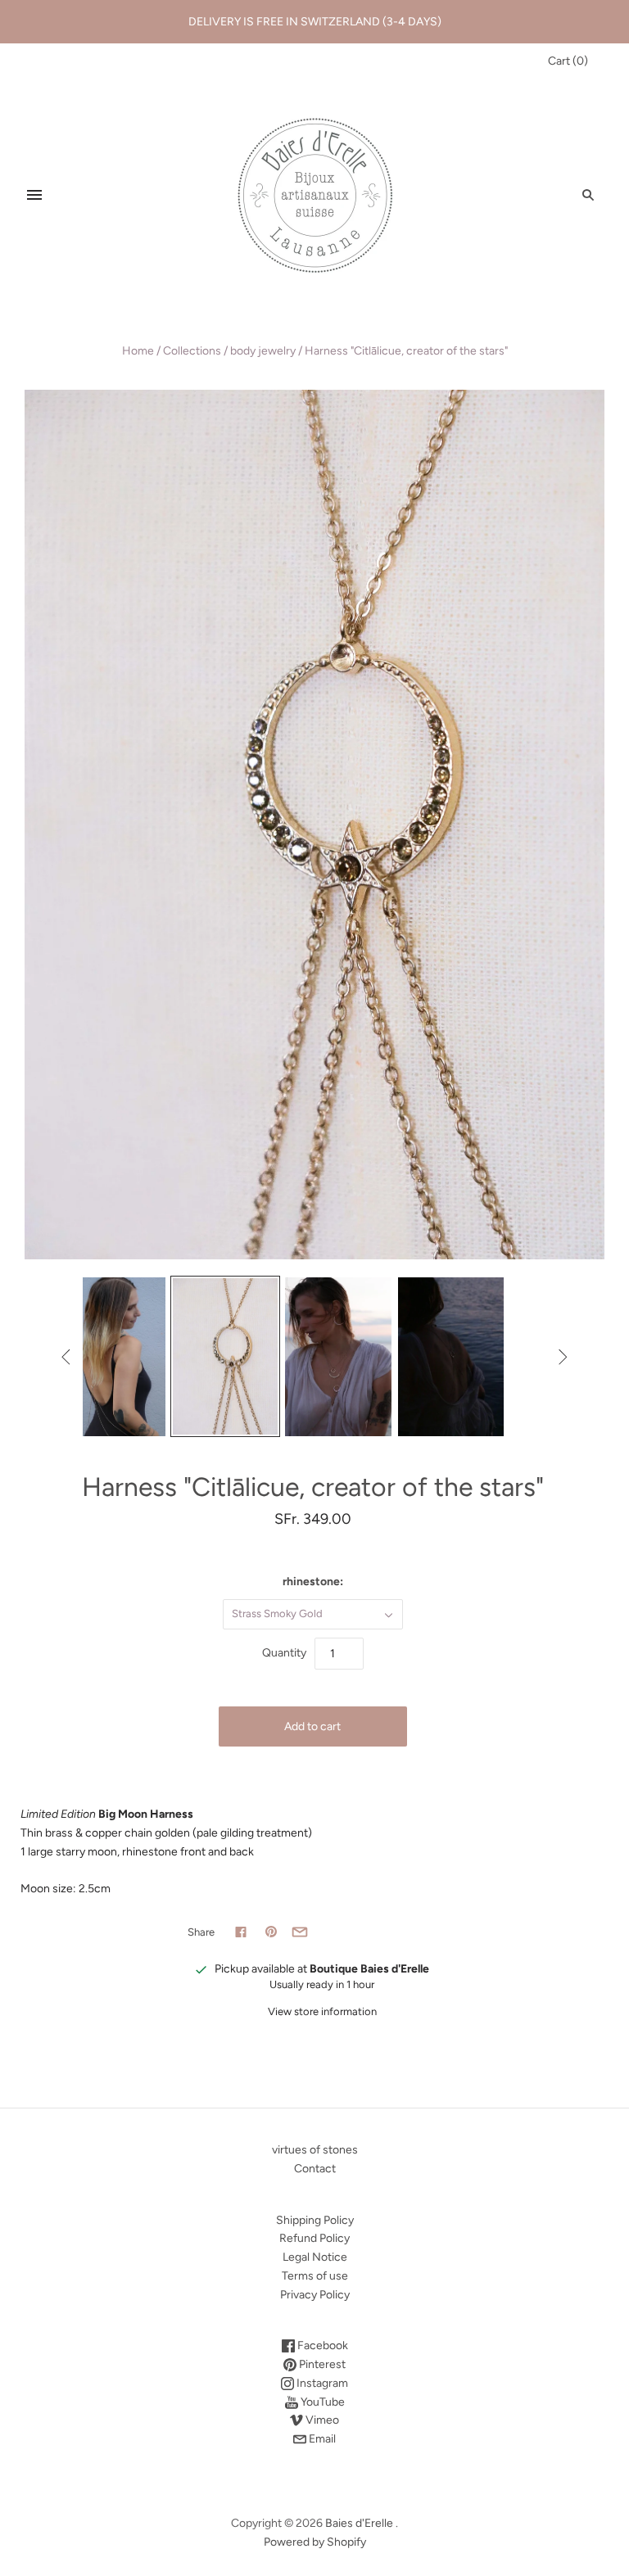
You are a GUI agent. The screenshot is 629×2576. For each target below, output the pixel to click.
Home (138, 351)
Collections (192, 351)
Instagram (321, 2383)
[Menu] (34, 195)
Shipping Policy (315, 2220)
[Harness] (113, 1357)
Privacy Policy (315, 2295)
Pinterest (321, 2364)
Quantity (284, 1653)
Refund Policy (314, 2238)
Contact (315, 2169)
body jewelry (263, 351)
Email (321, 2439)
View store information (322, 2011)
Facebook (321, 2346)
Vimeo (321, 2420)
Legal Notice (315, 2257)
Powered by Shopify (315, 2542)
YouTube (321, 2402)
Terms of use (315, 2276)
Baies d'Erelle (359, 2523)
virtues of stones (315, 2150)
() (568, 61)
